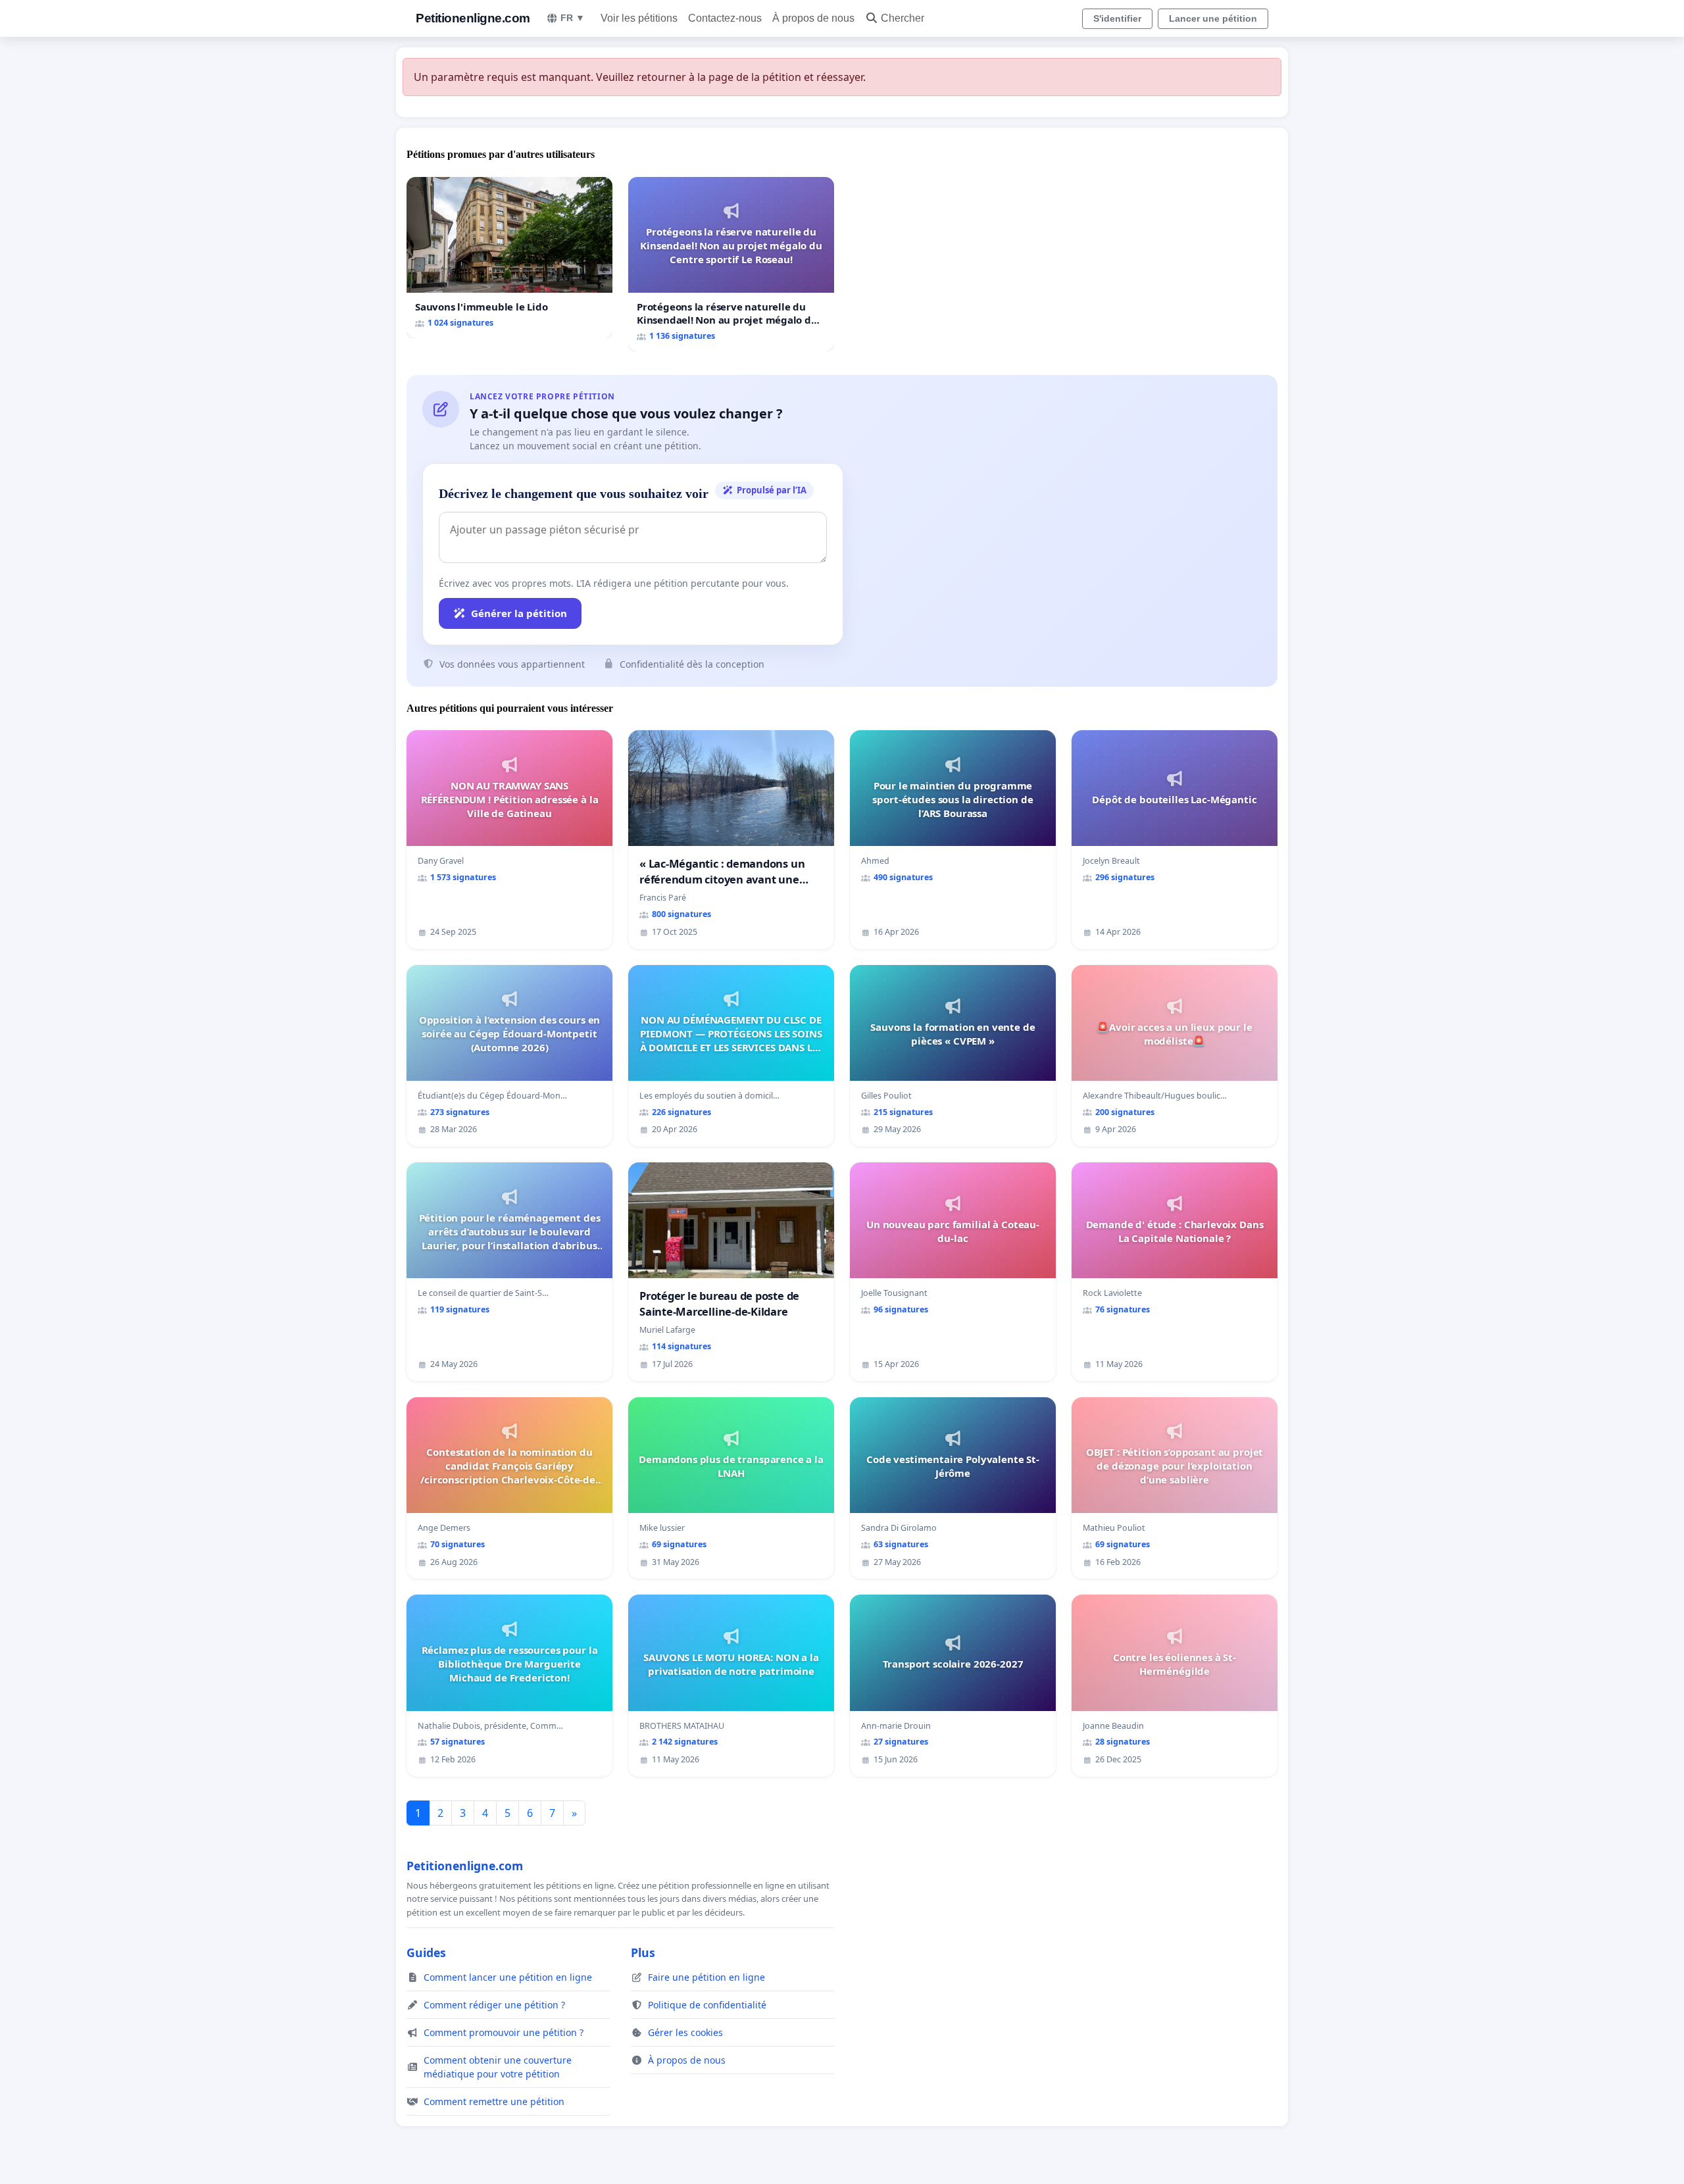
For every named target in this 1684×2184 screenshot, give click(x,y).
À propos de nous (813, 18)
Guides (426, 1952)
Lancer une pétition (1213, 18)
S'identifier (1117, 18)
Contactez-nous (725, 18)
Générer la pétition (519, 613)
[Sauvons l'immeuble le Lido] (509, 258)
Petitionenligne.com (473, 18)
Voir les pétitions (639, 18)
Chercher (903, 18)
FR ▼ (573, 18)
